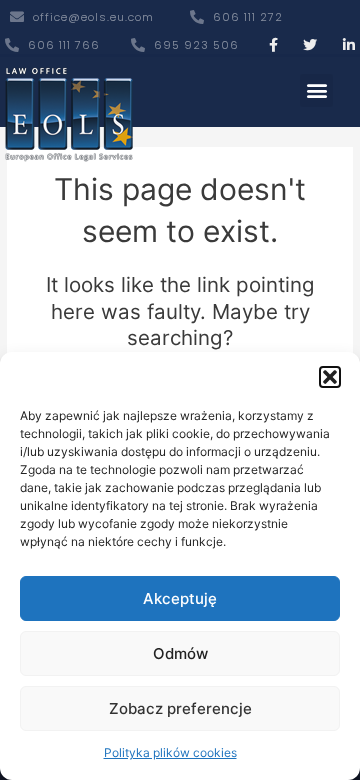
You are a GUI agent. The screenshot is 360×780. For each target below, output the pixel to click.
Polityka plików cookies (170, 752)
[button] (330, 377)
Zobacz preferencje (180, 708)
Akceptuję (180, 598)
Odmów (180, 653)
